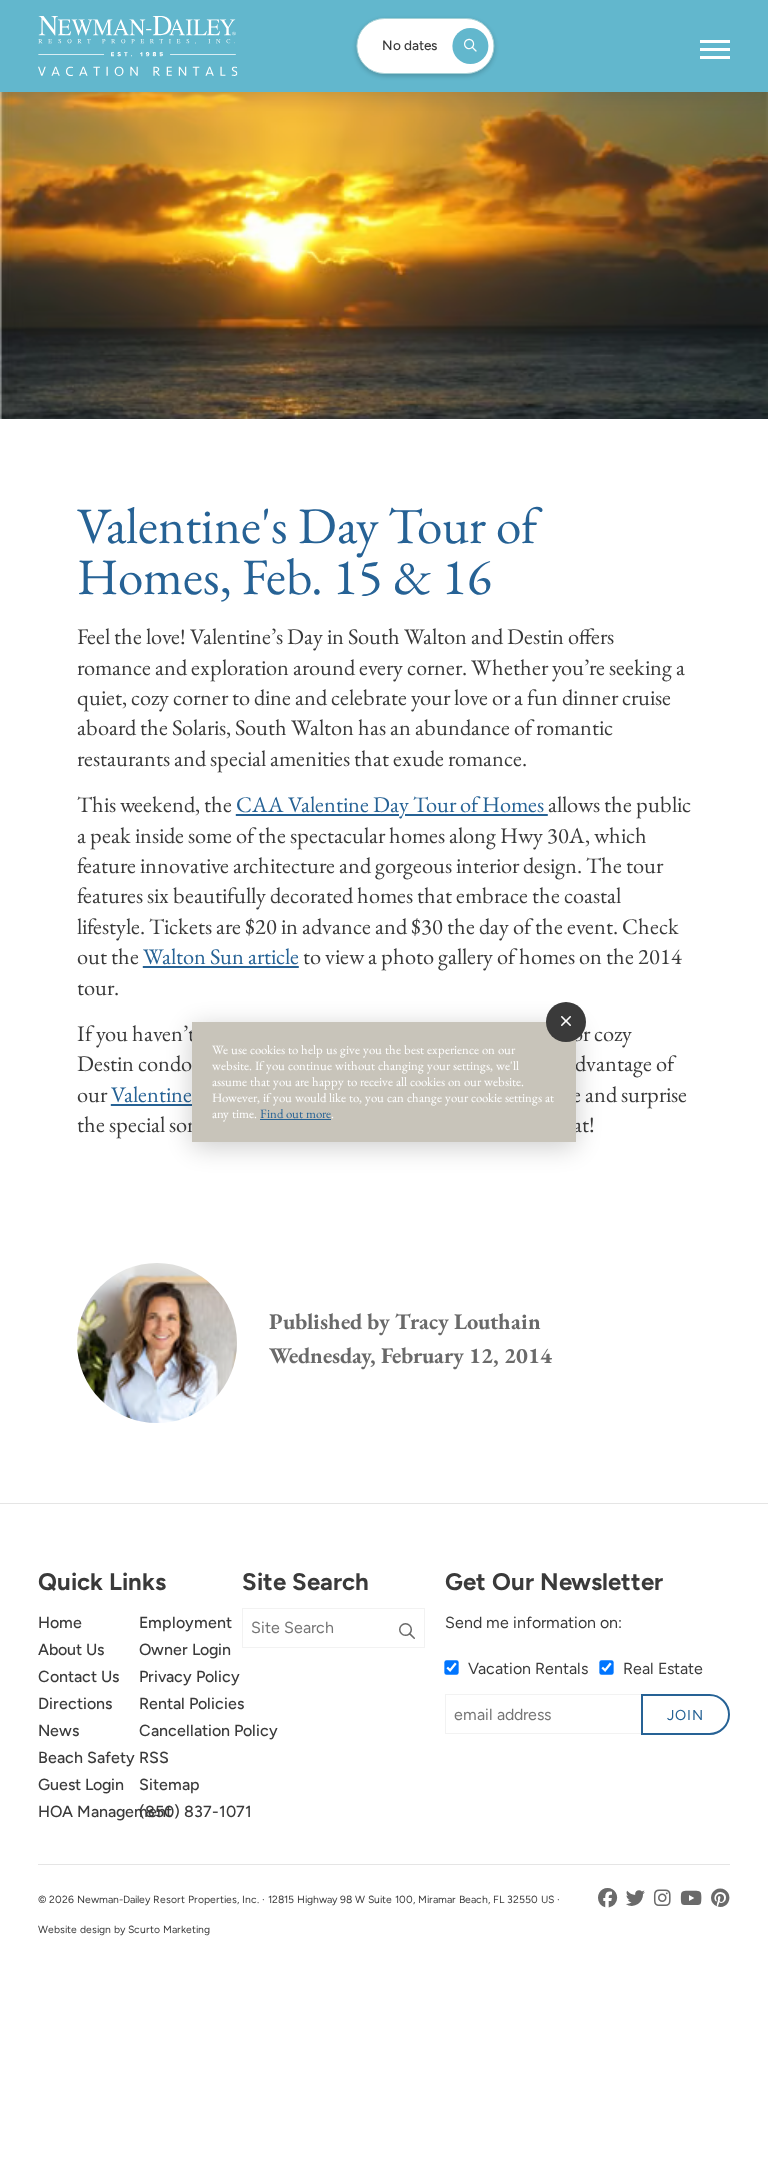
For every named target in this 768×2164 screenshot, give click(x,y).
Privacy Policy (189, 1676)
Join (685, 1715)
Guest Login (81, 1784)
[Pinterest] (720, 1898)
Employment (185, 1622)
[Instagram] (664, 1898)
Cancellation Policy (208, 1730)
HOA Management (105, 1811)
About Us (71, 1649)
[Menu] (715, 50)
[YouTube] (693, 1898)
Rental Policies (191, 1703)
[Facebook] (609, 1898)
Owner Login (185, 1649)
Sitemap (169, 1784)
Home (60, 1622)
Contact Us (78, 1676)
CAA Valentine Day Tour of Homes (392, 804)
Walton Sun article (221, 956)
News (58, 1730)
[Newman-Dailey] (137, 46)
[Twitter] (637, 1898)
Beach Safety (86, 1757)
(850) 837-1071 (195, 1811)
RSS (154, 1757)
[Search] (407, 1632)
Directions (75, 1703)
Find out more (295, 1113)
